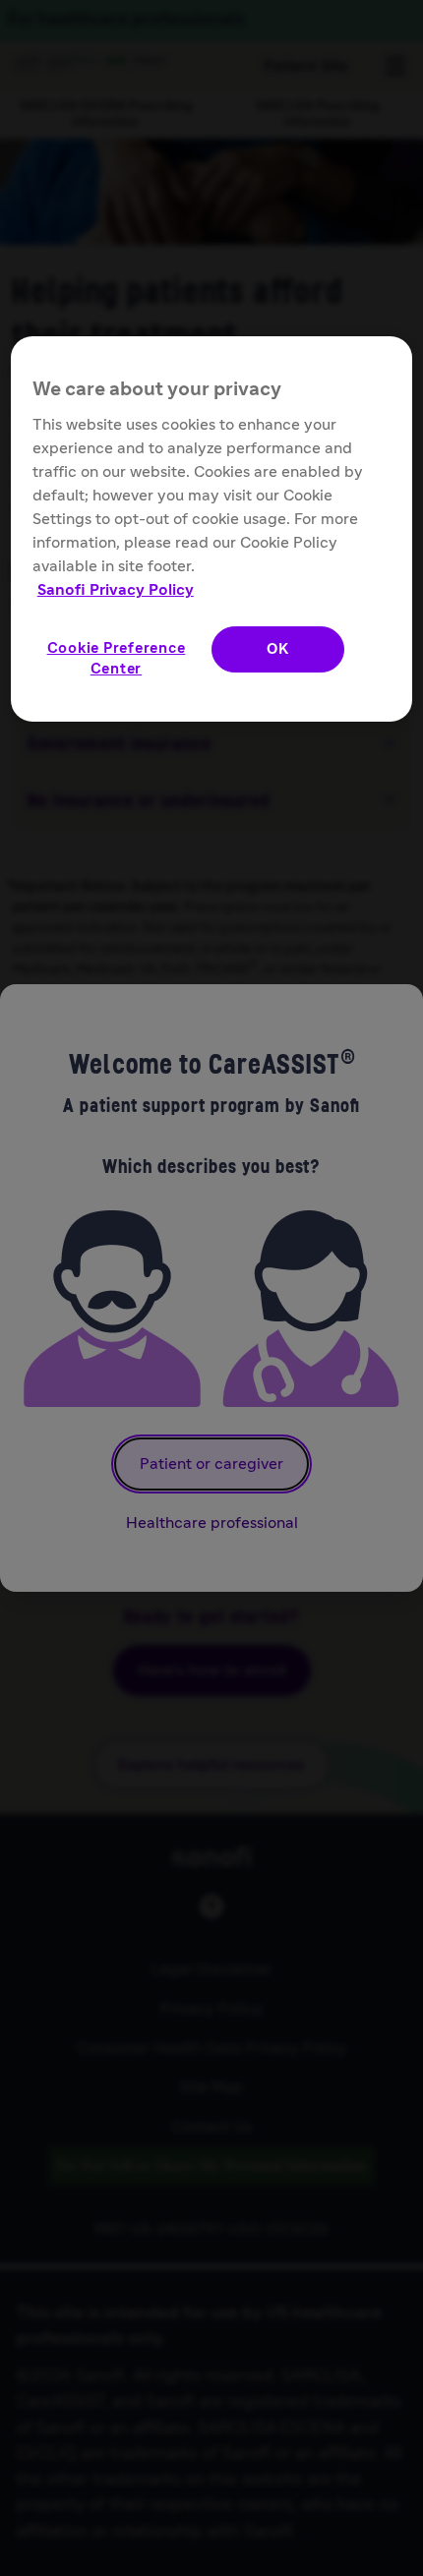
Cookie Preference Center (117, 659)
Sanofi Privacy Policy (116, 590)
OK (278, 649)
